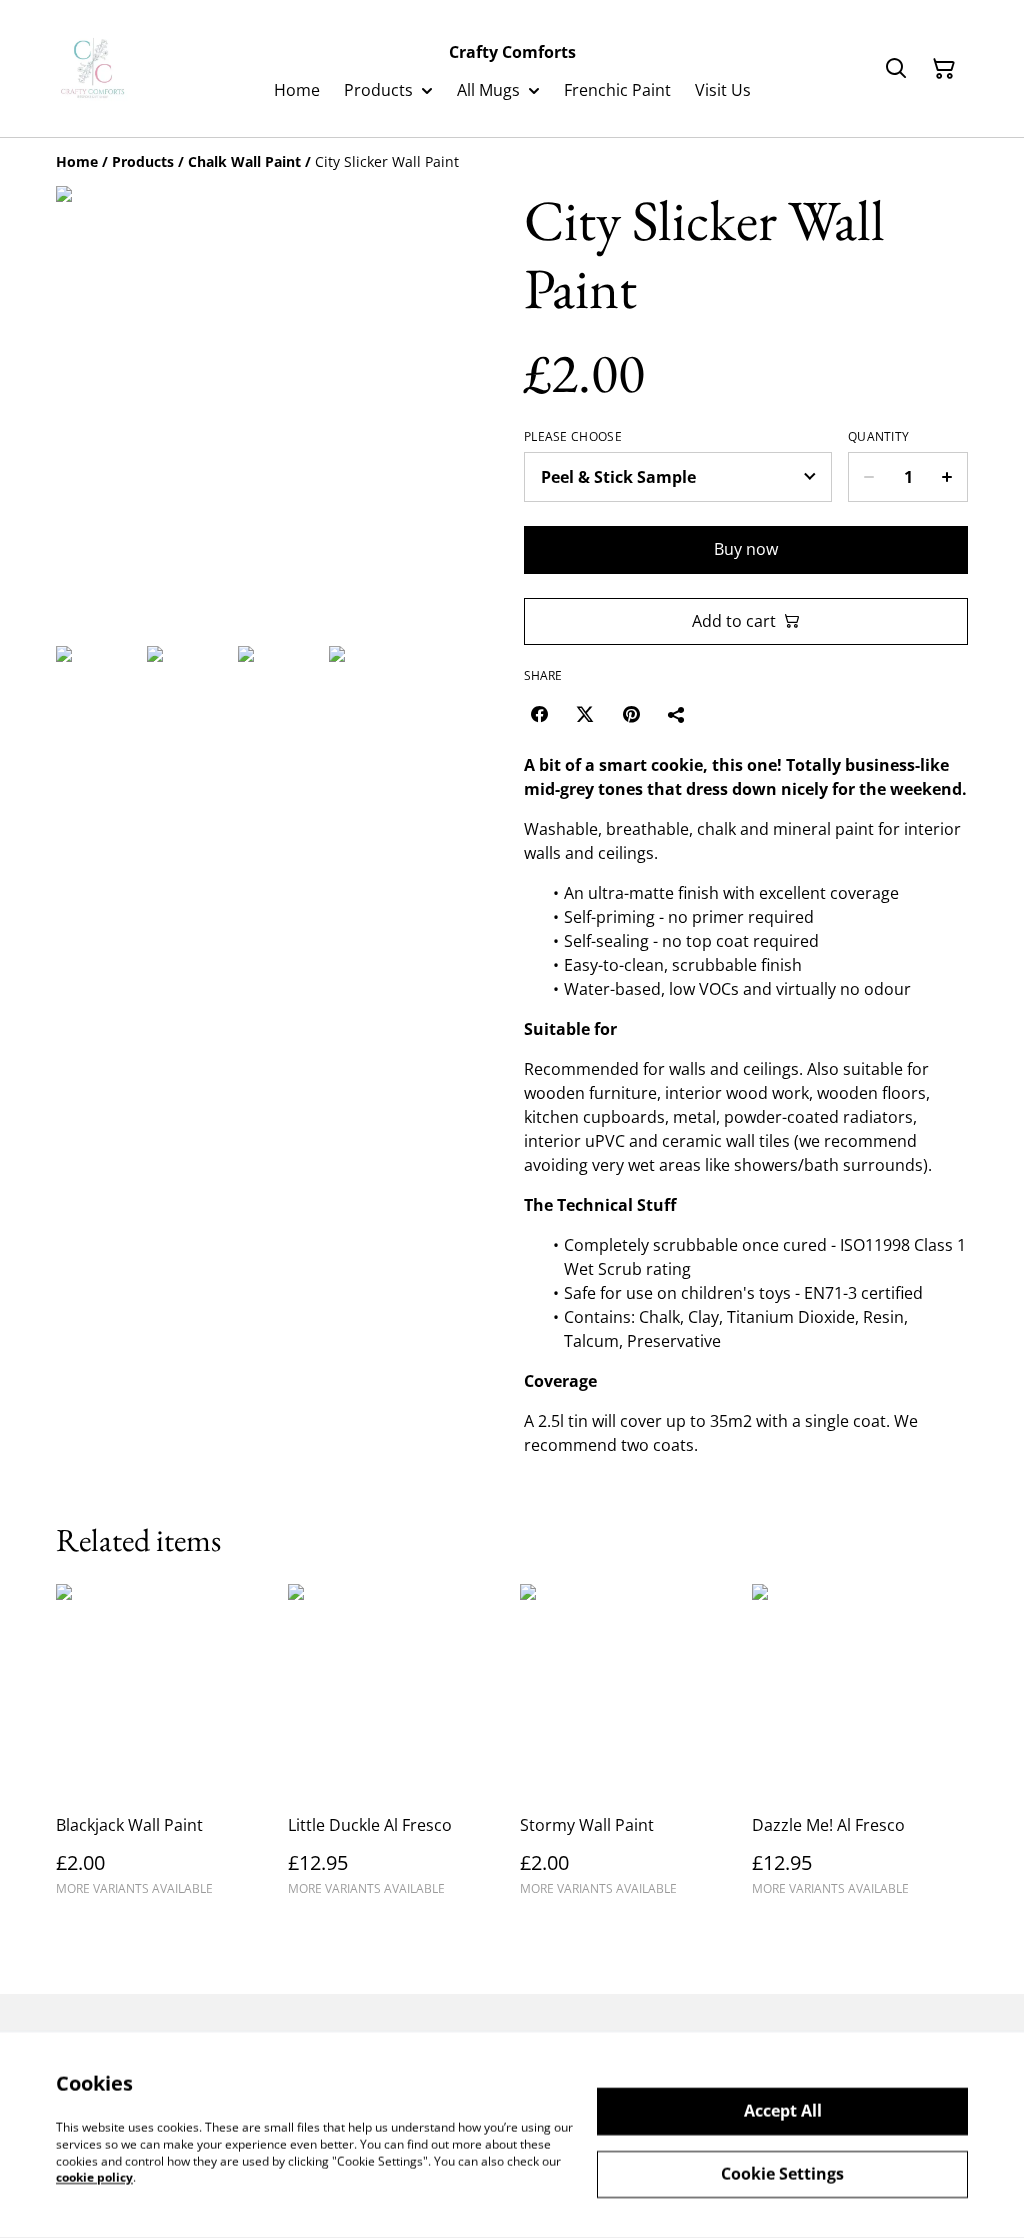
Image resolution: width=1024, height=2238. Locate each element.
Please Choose (573, 437)
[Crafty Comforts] (94, 68)
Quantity (878, 437)
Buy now (746, 549)
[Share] (677, 714)
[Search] (896, 69)
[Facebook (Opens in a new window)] (539, 714)
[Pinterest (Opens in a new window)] (631, 714)
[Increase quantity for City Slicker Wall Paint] (947, 477)
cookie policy (94, 2177)
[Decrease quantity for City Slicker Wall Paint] (868, 477)
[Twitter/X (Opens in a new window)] (585, 714)
